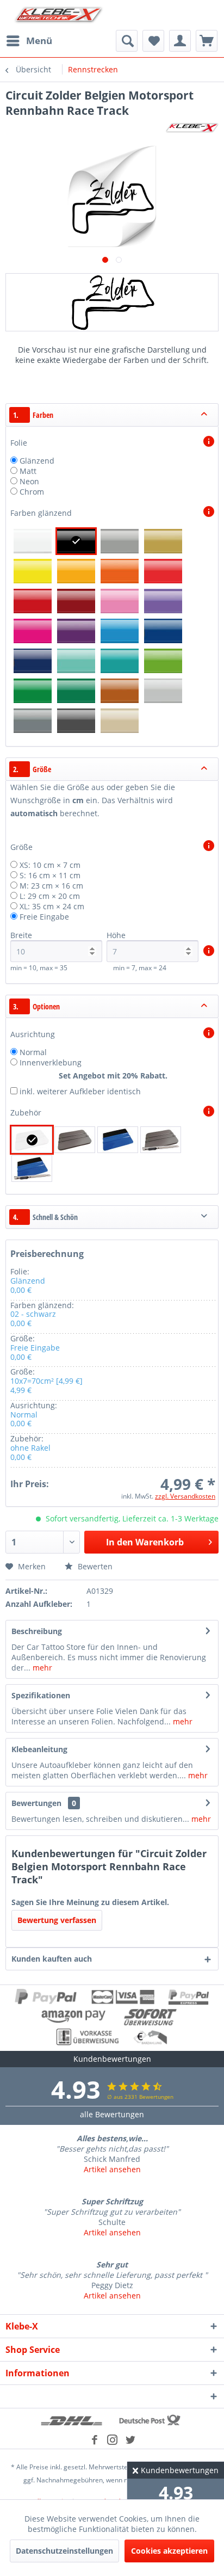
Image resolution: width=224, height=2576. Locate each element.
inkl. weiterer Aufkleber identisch (80, 1091)
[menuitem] (29, 41)
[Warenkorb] (207, 41)
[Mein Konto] (180, 41)
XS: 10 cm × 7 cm (50, 865)
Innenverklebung (51, 1062)
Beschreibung (37, 1631)
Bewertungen (36, 1803)
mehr (41, 1668)
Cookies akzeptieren (169, 2551)
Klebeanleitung (39, 1749)
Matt (28, 471)
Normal (33, 1052)
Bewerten (94, 1566)
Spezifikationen (41, 1695)
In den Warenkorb (145, 1542)
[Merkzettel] (153, 41)
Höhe (116, 935)
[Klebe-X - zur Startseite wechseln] (59, 15)
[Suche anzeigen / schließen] (127, 41)
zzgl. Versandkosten (185, 1496)
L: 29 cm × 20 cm (50, 896)
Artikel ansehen (112, 2169)
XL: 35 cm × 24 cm (52, 906)
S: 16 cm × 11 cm (50, 875)
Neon (29, 481)
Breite (21, 935)
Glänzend (37, 461)
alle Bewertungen (112, 2114)
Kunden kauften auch (52, 1959)
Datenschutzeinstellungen (64, 2551)
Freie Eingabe (44, 917)
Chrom (32, 492)
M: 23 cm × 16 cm (51, 886)
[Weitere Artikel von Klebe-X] (192, 128)
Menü (39, 41)
